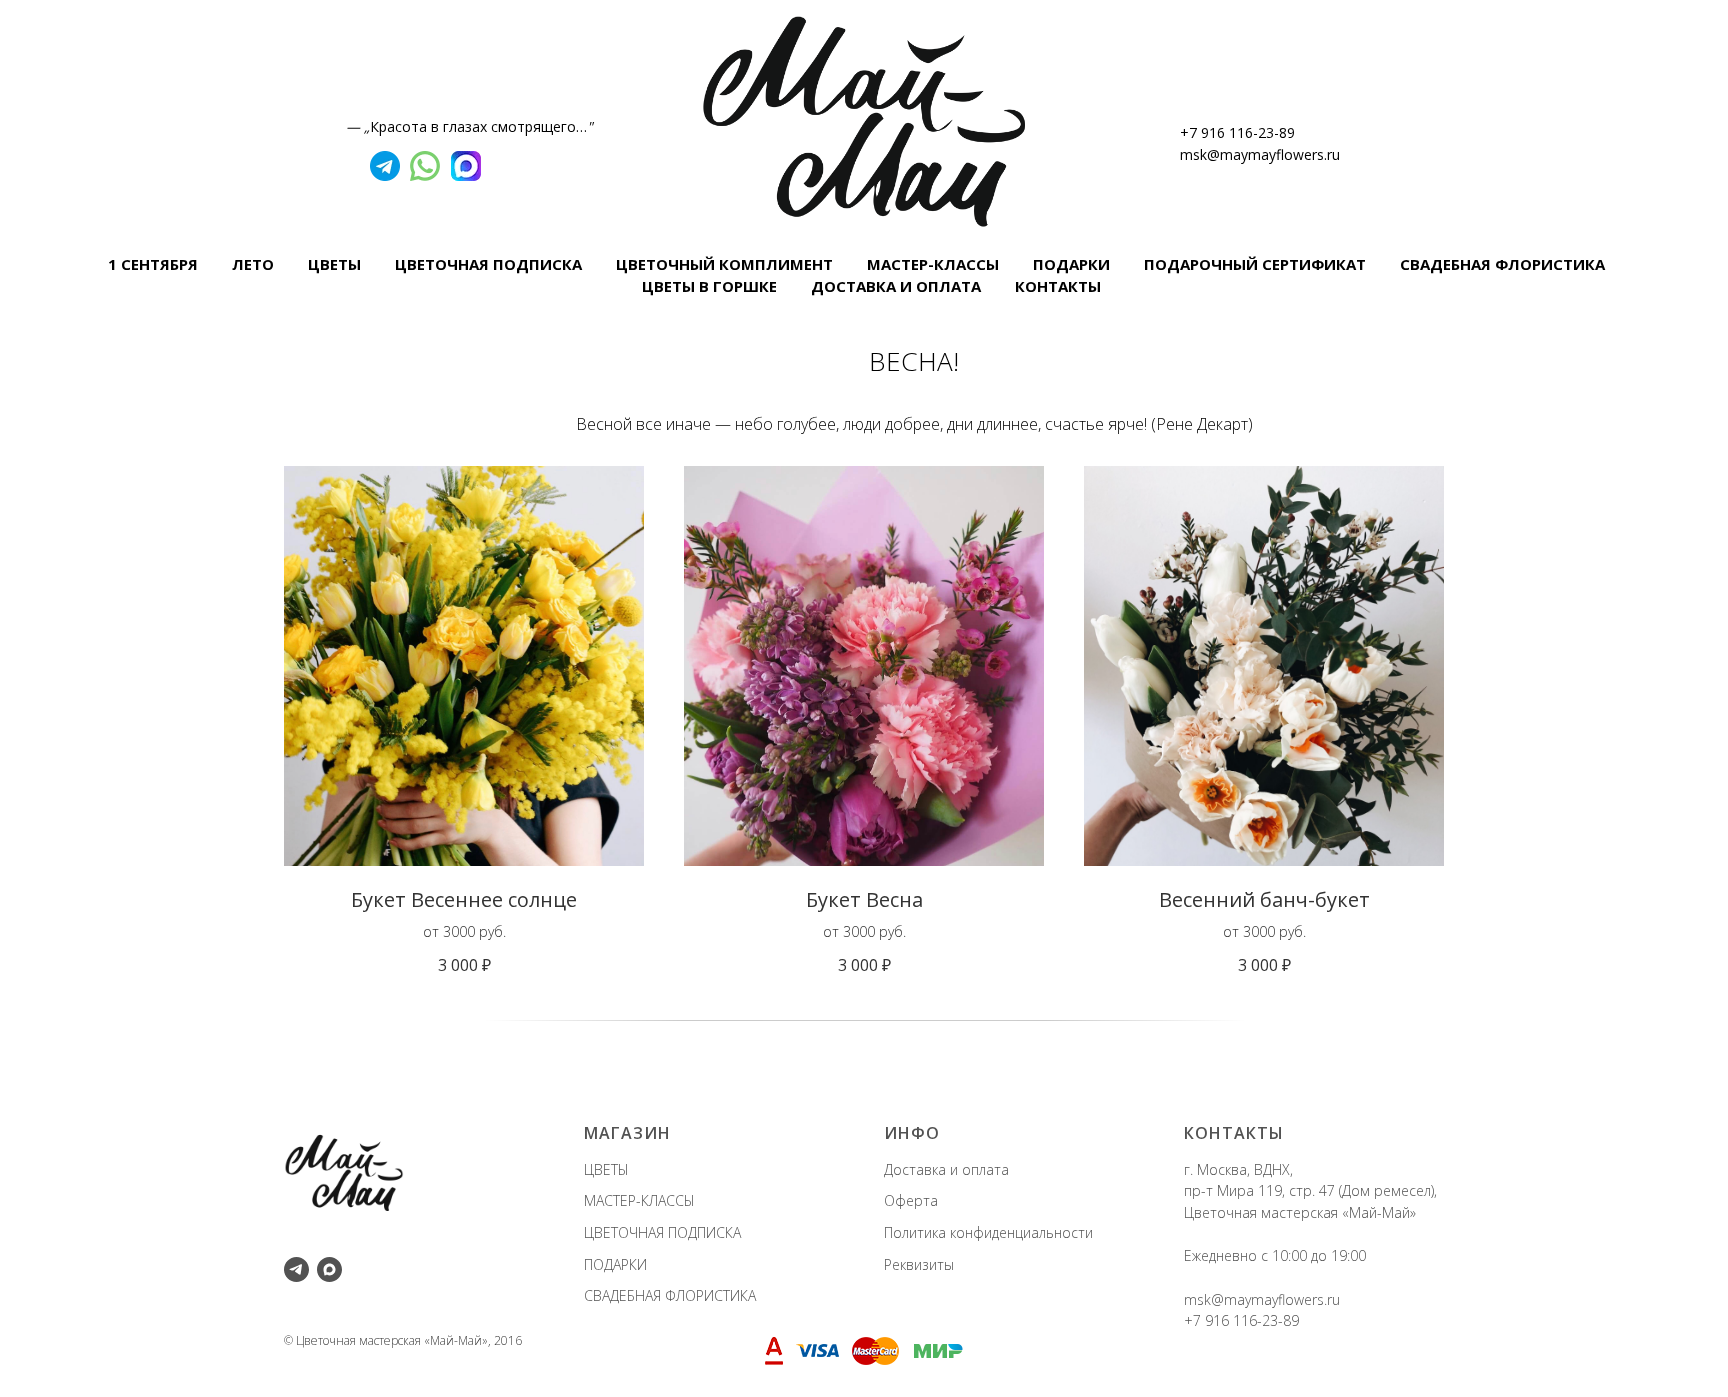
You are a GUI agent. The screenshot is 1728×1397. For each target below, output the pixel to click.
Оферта (911, 1200)
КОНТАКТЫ (1058, 286)
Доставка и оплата (946, 1169)
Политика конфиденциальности (988, 1232)
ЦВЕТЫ (334, 264)
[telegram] (296, 1269)
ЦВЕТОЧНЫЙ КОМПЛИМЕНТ (724, 264)
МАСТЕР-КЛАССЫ (933, 264)
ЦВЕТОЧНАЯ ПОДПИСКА (488, 264)
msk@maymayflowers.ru (1260, 154)
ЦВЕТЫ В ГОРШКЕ (709, 286)
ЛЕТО (253, 264)
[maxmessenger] (329, 1269)
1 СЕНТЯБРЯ (153, 264)
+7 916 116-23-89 (1237, 132)
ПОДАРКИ (1071, 264)
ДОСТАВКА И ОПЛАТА (896, 286)
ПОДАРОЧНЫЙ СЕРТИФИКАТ (1255, 264)
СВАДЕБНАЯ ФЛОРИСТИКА (1502, 264)
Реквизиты (919, 1264)
